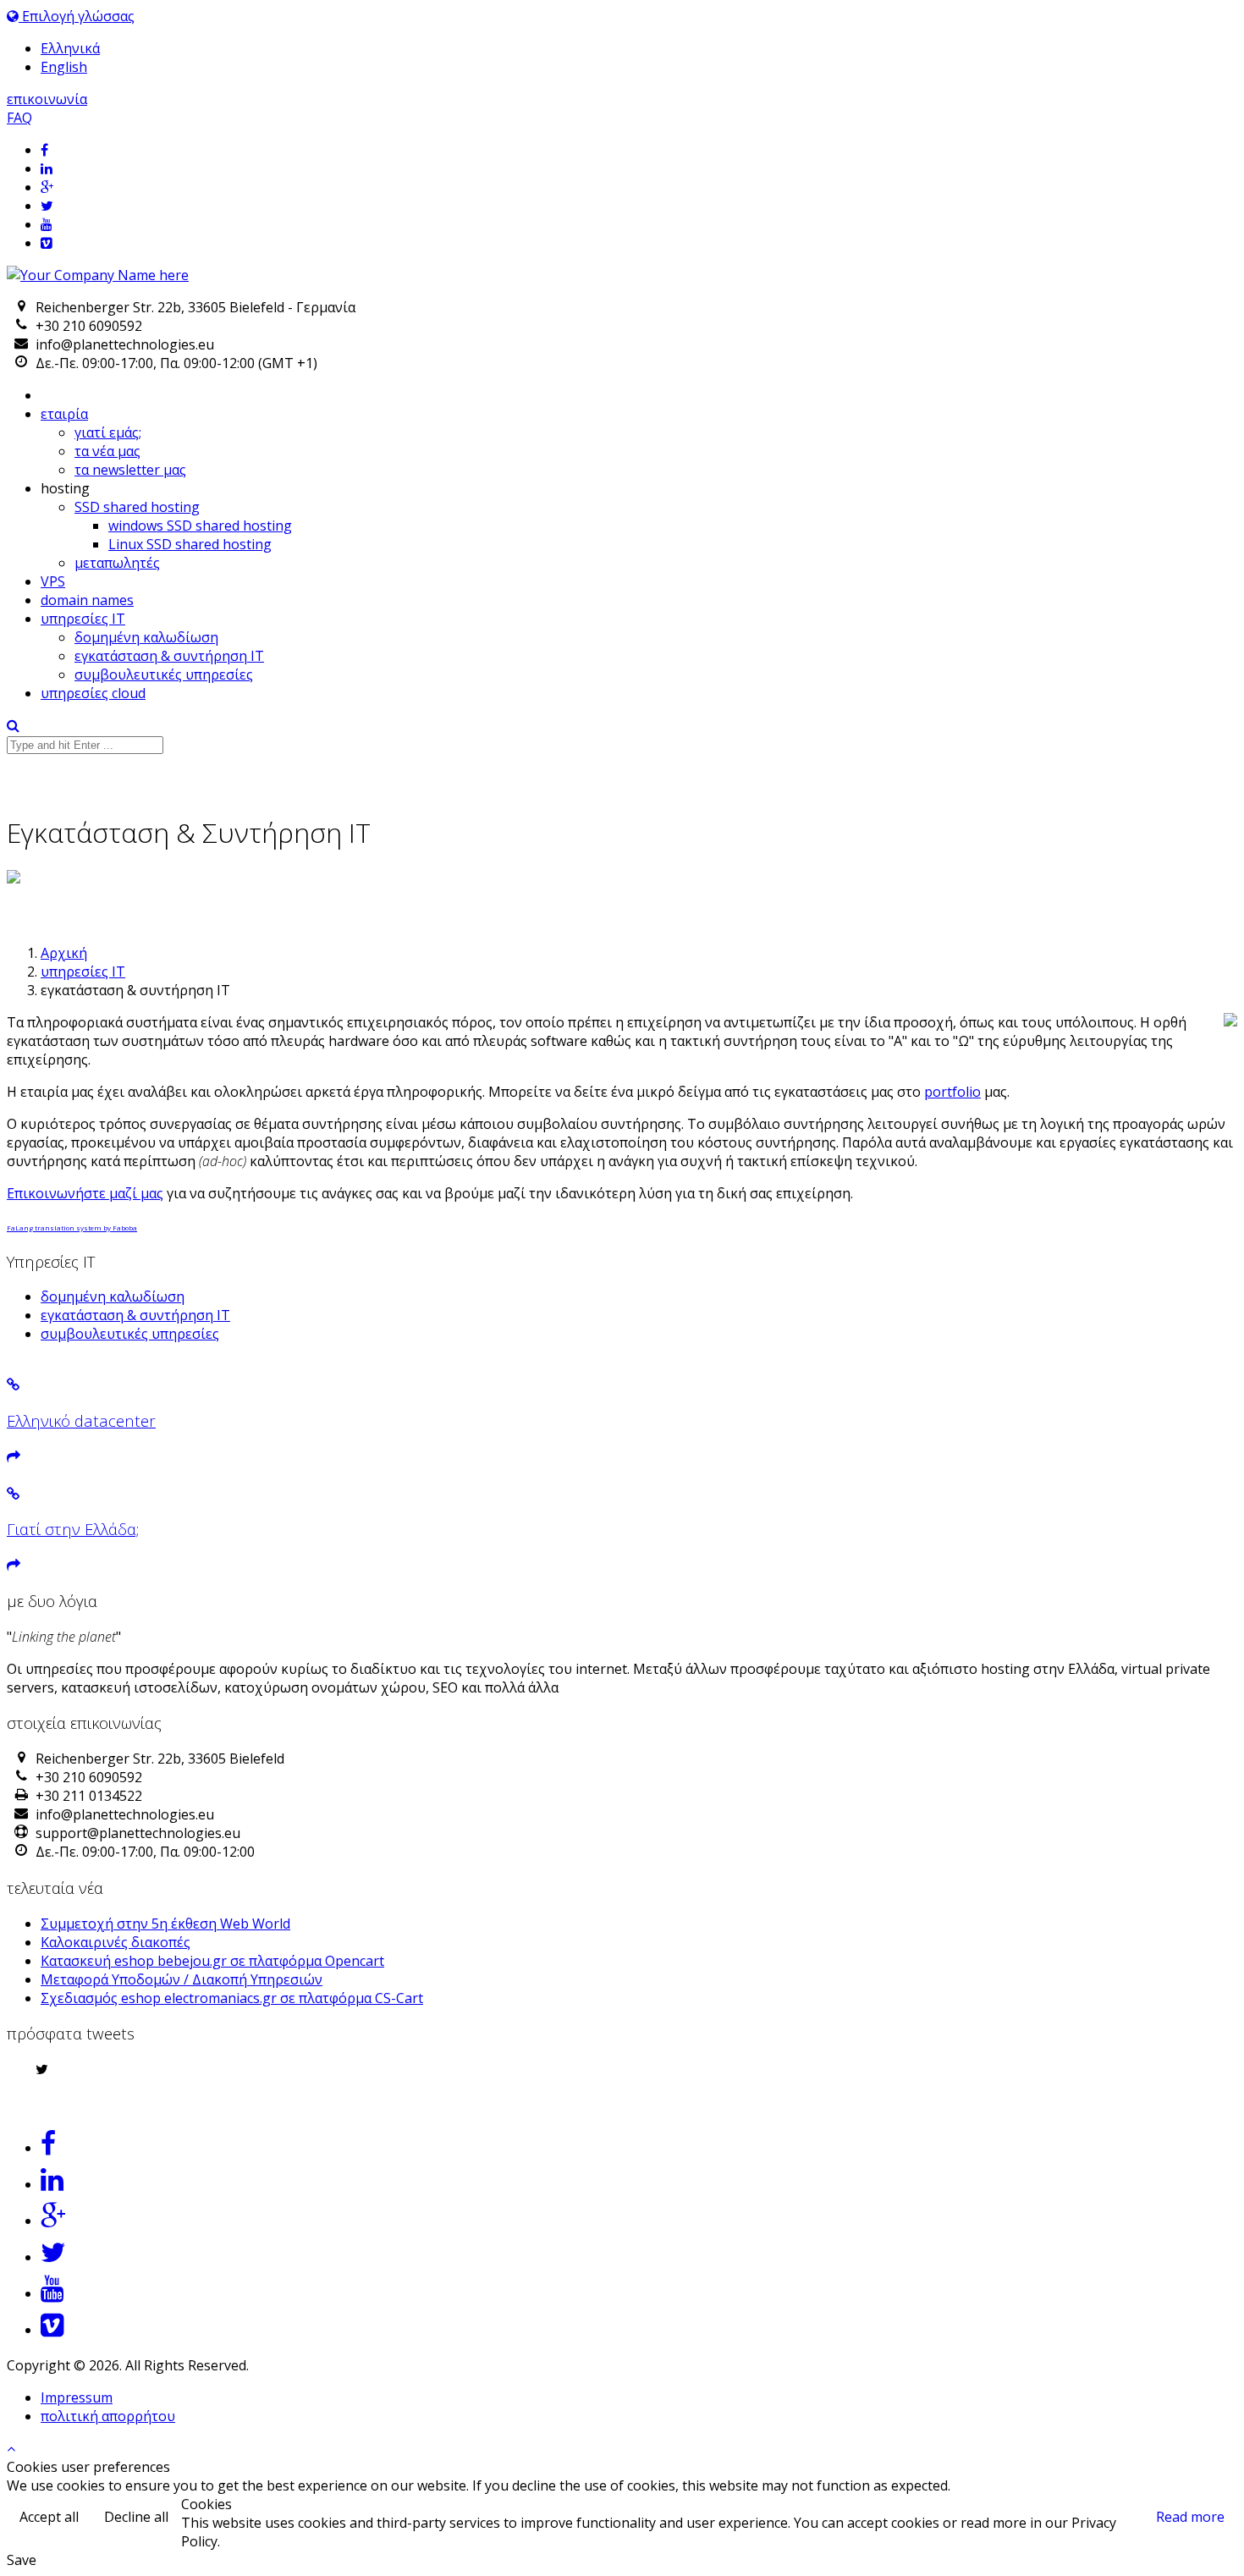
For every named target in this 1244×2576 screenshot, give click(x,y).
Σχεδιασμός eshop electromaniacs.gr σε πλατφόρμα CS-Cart (232, 1998)
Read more (1190, 2517)
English (64, 67)
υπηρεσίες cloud (93, 693)
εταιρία (64, 414)
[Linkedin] (639, 168)
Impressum (77, 2397)
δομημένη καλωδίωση (146, 637)
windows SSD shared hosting (200, 526)
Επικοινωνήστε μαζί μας (85, 1193)
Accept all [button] (49, 2517)
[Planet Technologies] (98, 275)
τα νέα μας (107, 451)
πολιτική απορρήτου (108, 2416)
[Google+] (639, 187)
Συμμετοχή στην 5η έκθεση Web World (165, 1924)
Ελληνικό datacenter (81, 1420)
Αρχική (64, 953)
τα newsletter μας (130, 470)
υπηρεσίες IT (83, 619)
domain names (87, 600)
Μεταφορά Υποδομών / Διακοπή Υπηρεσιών (182, 1979)
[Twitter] (639, 206)
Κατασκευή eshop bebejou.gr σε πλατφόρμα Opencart (212, 1961)
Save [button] (22, 2560)
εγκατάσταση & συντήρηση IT (169, 656)
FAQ (19, 118)
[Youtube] (639, 224)
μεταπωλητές (117, 563)
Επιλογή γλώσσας (77, 16)
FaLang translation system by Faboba (72, 1227)
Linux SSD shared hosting (190, 544)
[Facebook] (639, 150)
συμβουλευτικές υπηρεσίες (164, 674)
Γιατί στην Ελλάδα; (73, 1529)
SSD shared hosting (137, 507)
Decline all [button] (136, 2517)
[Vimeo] (639, 243)
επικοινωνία (47, 99)
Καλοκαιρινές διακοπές (116, 1942)
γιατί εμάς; (108, 432)
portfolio (952, 1092)
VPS (53, 581)
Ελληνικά (70, 48)
